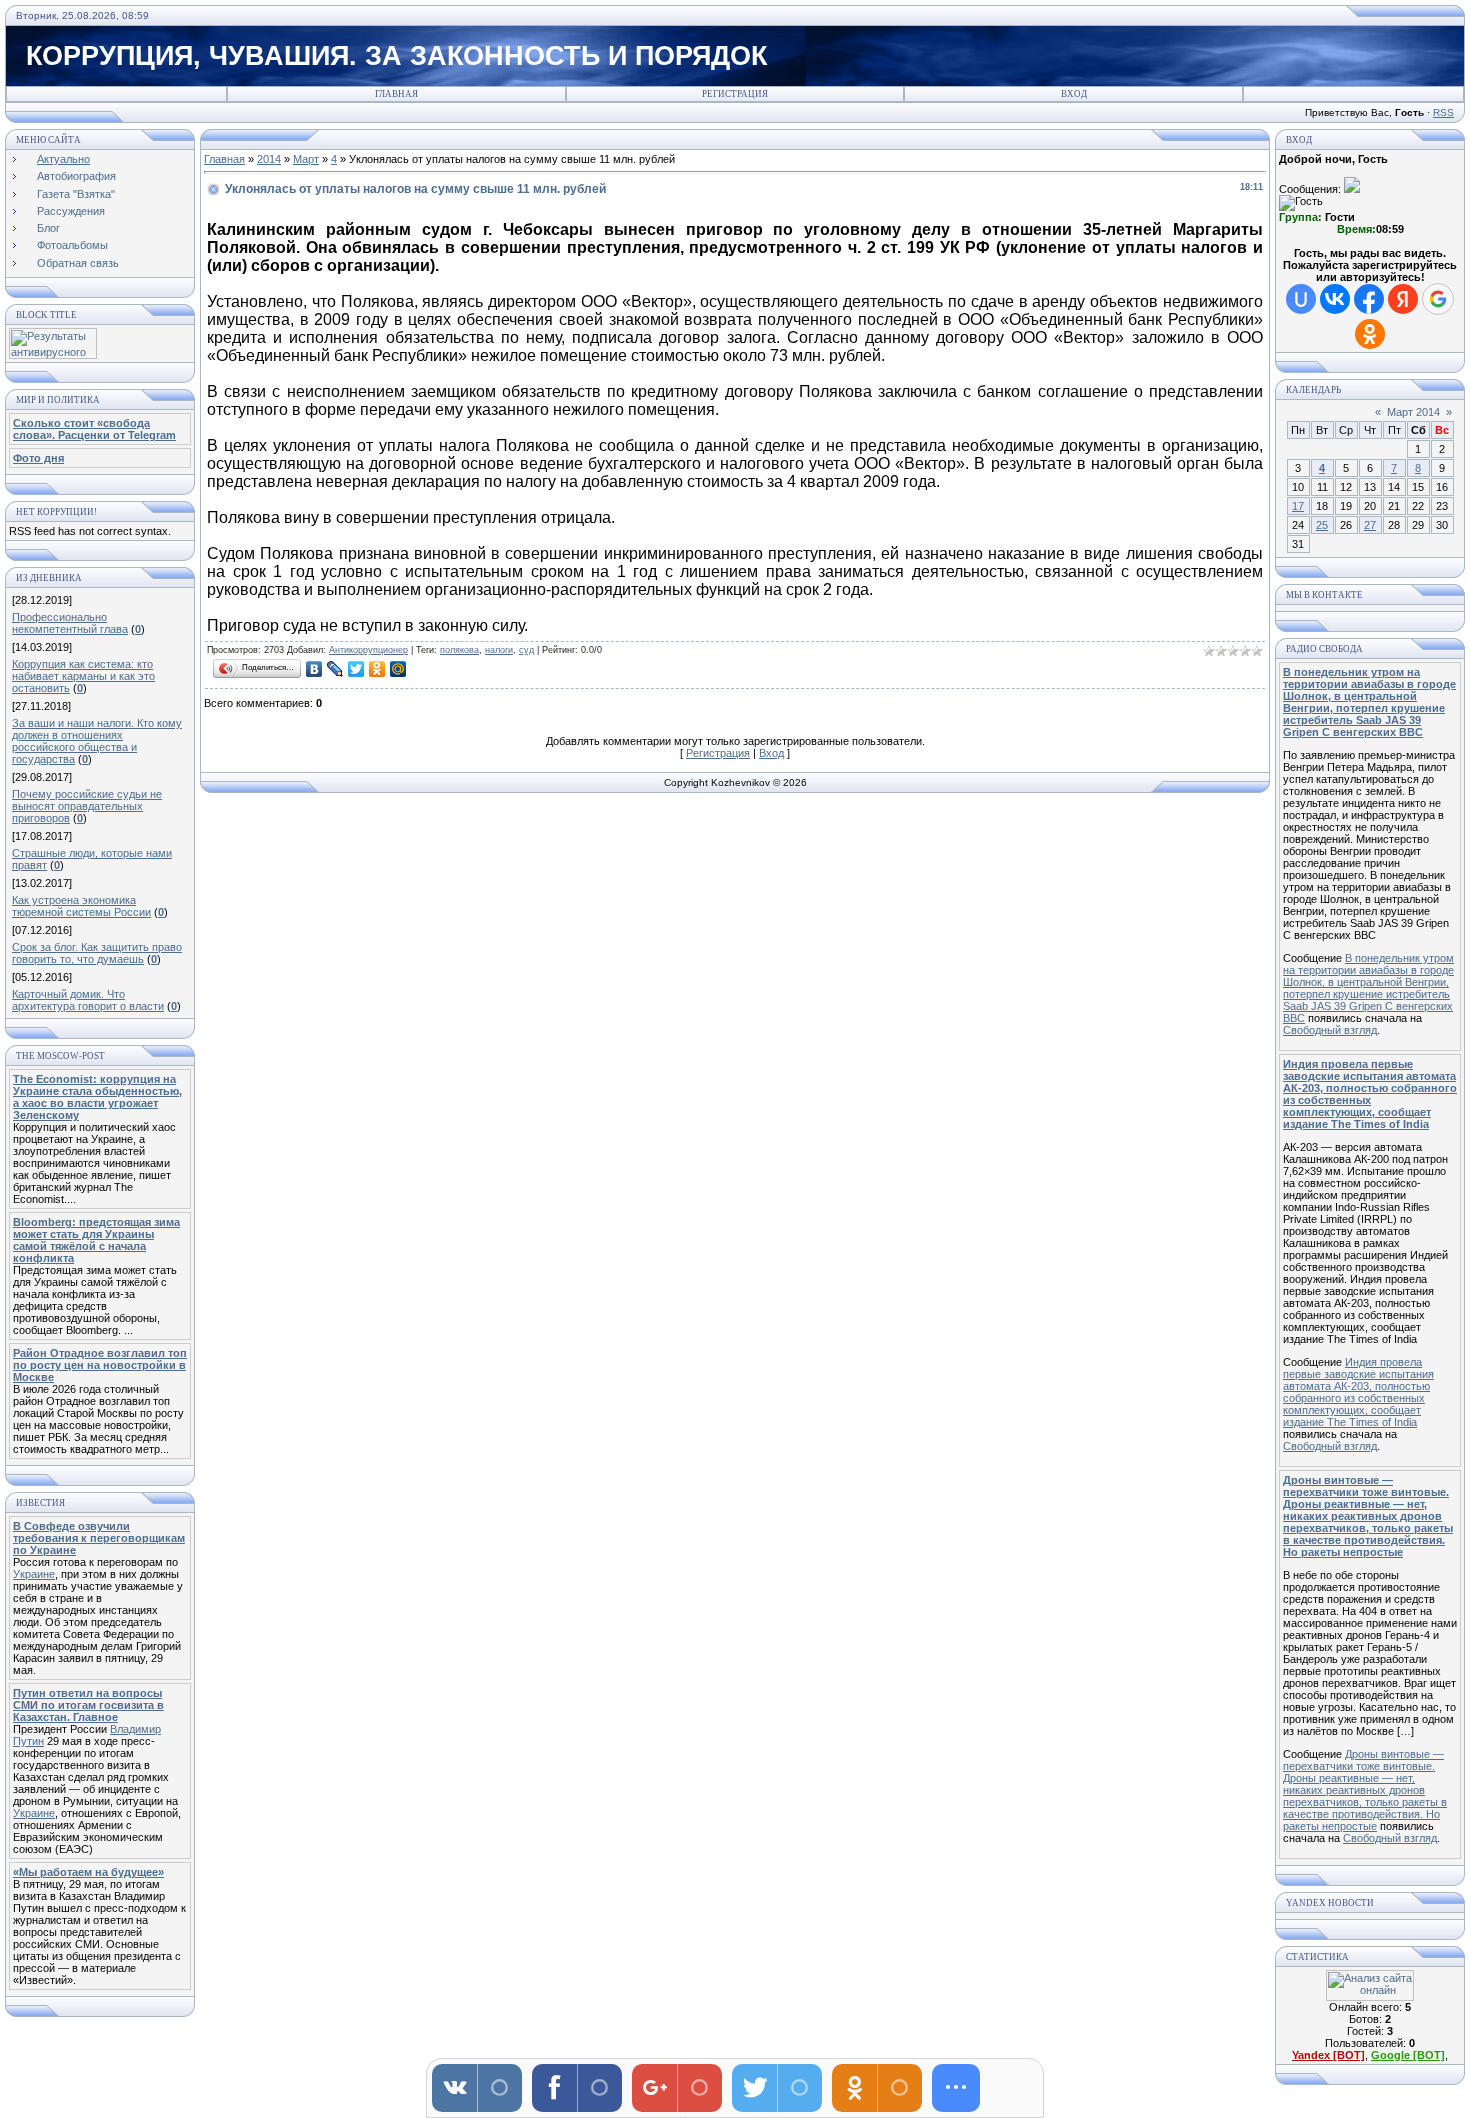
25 (1322, 525)
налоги (499, 650)
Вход (1074, 94)
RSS (1443, 112)
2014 (269, 159)
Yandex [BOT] (1328, 2055)
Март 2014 (1413, 412)
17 (1298, 506)
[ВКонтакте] (314, 669)
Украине (34, 1574)
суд (526, 650)
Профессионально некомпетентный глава (70, 623)
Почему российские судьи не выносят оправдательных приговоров (87, 806)
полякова (459, 650)
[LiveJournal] (335, 669)
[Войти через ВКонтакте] (1335, 299)
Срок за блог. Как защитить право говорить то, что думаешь (97, 953)
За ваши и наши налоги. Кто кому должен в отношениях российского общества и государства (97, 741)
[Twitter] (356, 669)
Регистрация (735, 94)
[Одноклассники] (377, 669)
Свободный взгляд (1330, 1030)
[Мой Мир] (398, 669)
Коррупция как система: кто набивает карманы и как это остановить (83, 676)
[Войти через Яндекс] (1403, 299)
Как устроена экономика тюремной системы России (81, 906)
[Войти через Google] (1438, 299)
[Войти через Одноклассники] (1370, 334)
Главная (396, 94)
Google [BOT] (1408, 2055)
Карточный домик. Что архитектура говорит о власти (88, 1000)
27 (1370, 525)
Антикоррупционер (368, 650)
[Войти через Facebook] (1369, 299)
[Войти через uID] (1301, 299)
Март (306, 159)
